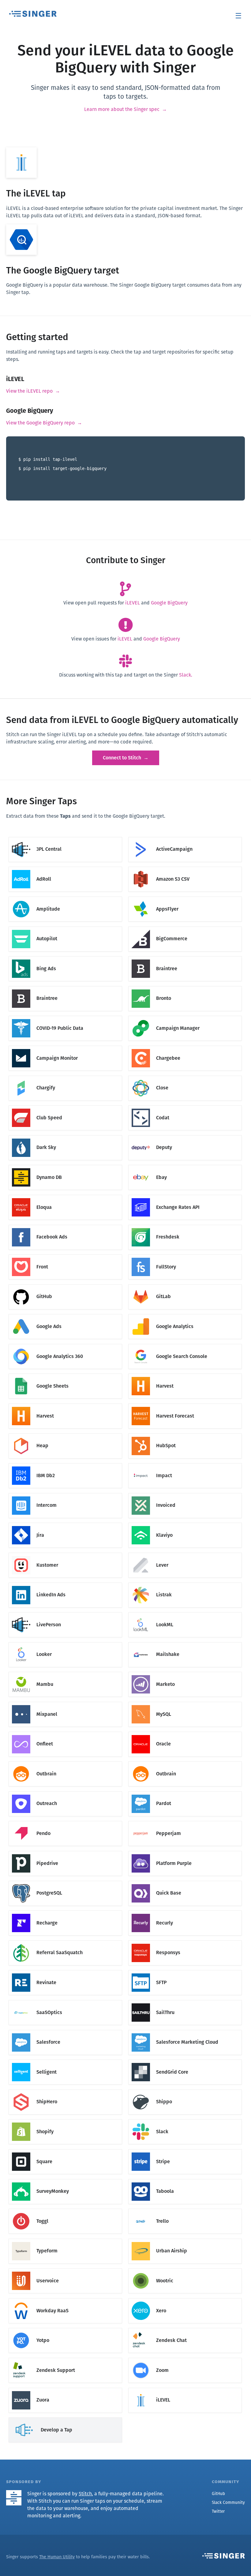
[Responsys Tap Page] (185, 1941)
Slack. (186, 675)
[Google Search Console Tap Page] (185, 1345)
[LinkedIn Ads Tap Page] (65, 1584)
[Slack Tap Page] (185, 2121)
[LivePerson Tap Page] (65, 1613)
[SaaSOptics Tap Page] (65, 2001)
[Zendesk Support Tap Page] (65, 2359)
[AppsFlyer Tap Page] (185, 898)
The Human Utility (57, 2557)
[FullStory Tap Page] (185, 1255)
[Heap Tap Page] (65, 1435)
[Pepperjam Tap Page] (185, 1822)
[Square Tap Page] (65, 2150)
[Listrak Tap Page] (185, 1584)
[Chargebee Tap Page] (185, 1047)
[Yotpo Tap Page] (65, 2329)
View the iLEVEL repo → (33, 391)
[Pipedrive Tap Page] (65, 1852)
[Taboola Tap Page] (185, 2180)
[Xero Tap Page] (185, 2299)
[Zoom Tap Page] (185, 2359)
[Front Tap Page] (65, 1255)
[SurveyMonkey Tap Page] (65, 2180)
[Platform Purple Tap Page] (185, 1852)
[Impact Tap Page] (185, 1464)
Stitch (85, 2494)
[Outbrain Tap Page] (65, 1762)
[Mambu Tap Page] (65, 1673)
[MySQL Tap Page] (185, 1703)
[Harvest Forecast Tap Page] (185, 1405)
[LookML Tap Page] (185, 1613)
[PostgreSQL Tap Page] (65, 1882)
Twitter (218, 2511)
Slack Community (228, 2503)
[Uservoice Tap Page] (65, 2270)
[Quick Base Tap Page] (185, 1882)
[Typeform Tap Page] (65, 2240)
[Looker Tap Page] (65, 1643)
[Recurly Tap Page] (185, 1912)
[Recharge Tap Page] (65, 1912)
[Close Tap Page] (185, 1077)
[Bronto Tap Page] (185, 987)
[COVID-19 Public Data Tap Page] (65, 1017)
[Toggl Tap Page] (65, 2210)
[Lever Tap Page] (185, 1554)
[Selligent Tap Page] (65, 2061)
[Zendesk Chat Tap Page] (185, 2329)
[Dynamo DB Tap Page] (65, 1166)
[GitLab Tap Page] (185, 1285)
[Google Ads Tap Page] (65, 1315)
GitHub (218, 2494)
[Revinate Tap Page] (65, 1971)
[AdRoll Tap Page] (65, 868)
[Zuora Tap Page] (65, 2389)
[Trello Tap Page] (185, 2210)
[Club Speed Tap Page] (65, 1106)
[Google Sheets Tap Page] (65, 1375)
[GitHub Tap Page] (65, 1285)
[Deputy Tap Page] (185, 1136)
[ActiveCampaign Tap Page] (185, 838)
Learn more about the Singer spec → (125, 109)
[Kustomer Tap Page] (65, 1554)
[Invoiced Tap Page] (185, 1494)
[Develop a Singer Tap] (65, 2418)
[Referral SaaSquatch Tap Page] (65, 1941)
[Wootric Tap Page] (185, 2270)
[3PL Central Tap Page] (65, 838)
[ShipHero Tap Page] (65, 2091)
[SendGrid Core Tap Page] (185, 2061)
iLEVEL (133, 603)
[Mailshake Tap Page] (185, 1643)
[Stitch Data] (16, 2494)
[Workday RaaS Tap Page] (65, 2299)
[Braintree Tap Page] (185, 957)
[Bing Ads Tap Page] (65, 957)
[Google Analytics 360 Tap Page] (65, 1345)
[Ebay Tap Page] (185, 1166)
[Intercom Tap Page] (65, 1494)
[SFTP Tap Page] (185, 1971)
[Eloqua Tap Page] (65, 1196)
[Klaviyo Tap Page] (185, 1524)
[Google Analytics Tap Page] (185, 1315)
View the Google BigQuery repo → (44, 423)
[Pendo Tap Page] (65, 1822)
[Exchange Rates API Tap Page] (185, 1196)
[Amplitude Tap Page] (65, 898)
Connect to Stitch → (126, 758)
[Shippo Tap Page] (185, 2091)
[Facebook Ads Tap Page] (65, 1226)
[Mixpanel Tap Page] (65, 1703)
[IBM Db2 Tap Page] (65, 1464)
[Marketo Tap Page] (185, 1673)
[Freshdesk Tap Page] (185, 1226)
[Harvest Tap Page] (185, 1375)
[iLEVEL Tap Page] (185, 2389)
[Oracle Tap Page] (185, 1733)
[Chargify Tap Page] (65, 1077)
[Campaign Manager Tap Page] (185, 1017)
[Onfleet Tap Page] (65, 1733)
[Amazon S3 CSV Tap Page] (185, 868)
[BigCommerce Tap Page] (185, 928)
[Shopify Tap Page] (65, 2121)
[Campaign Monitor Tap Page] (65, 1047)
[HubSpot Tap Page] (185, 1435)
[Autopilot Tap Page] (65, 928)
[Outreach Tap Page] (65, 1792)
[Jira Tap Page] (65, 1524)
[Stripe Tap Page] (185, 2150)
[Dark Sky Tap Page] (65, 1136)
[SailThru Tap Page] (185, 2001)
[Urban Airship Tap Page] (185, 2240)
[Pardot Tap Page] (185, 1792)
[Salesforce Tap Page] (65, 2031)
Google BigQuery (169, 603)
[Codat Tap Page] (185, 1106)
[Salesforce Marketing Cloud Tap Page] (185, 2031)
